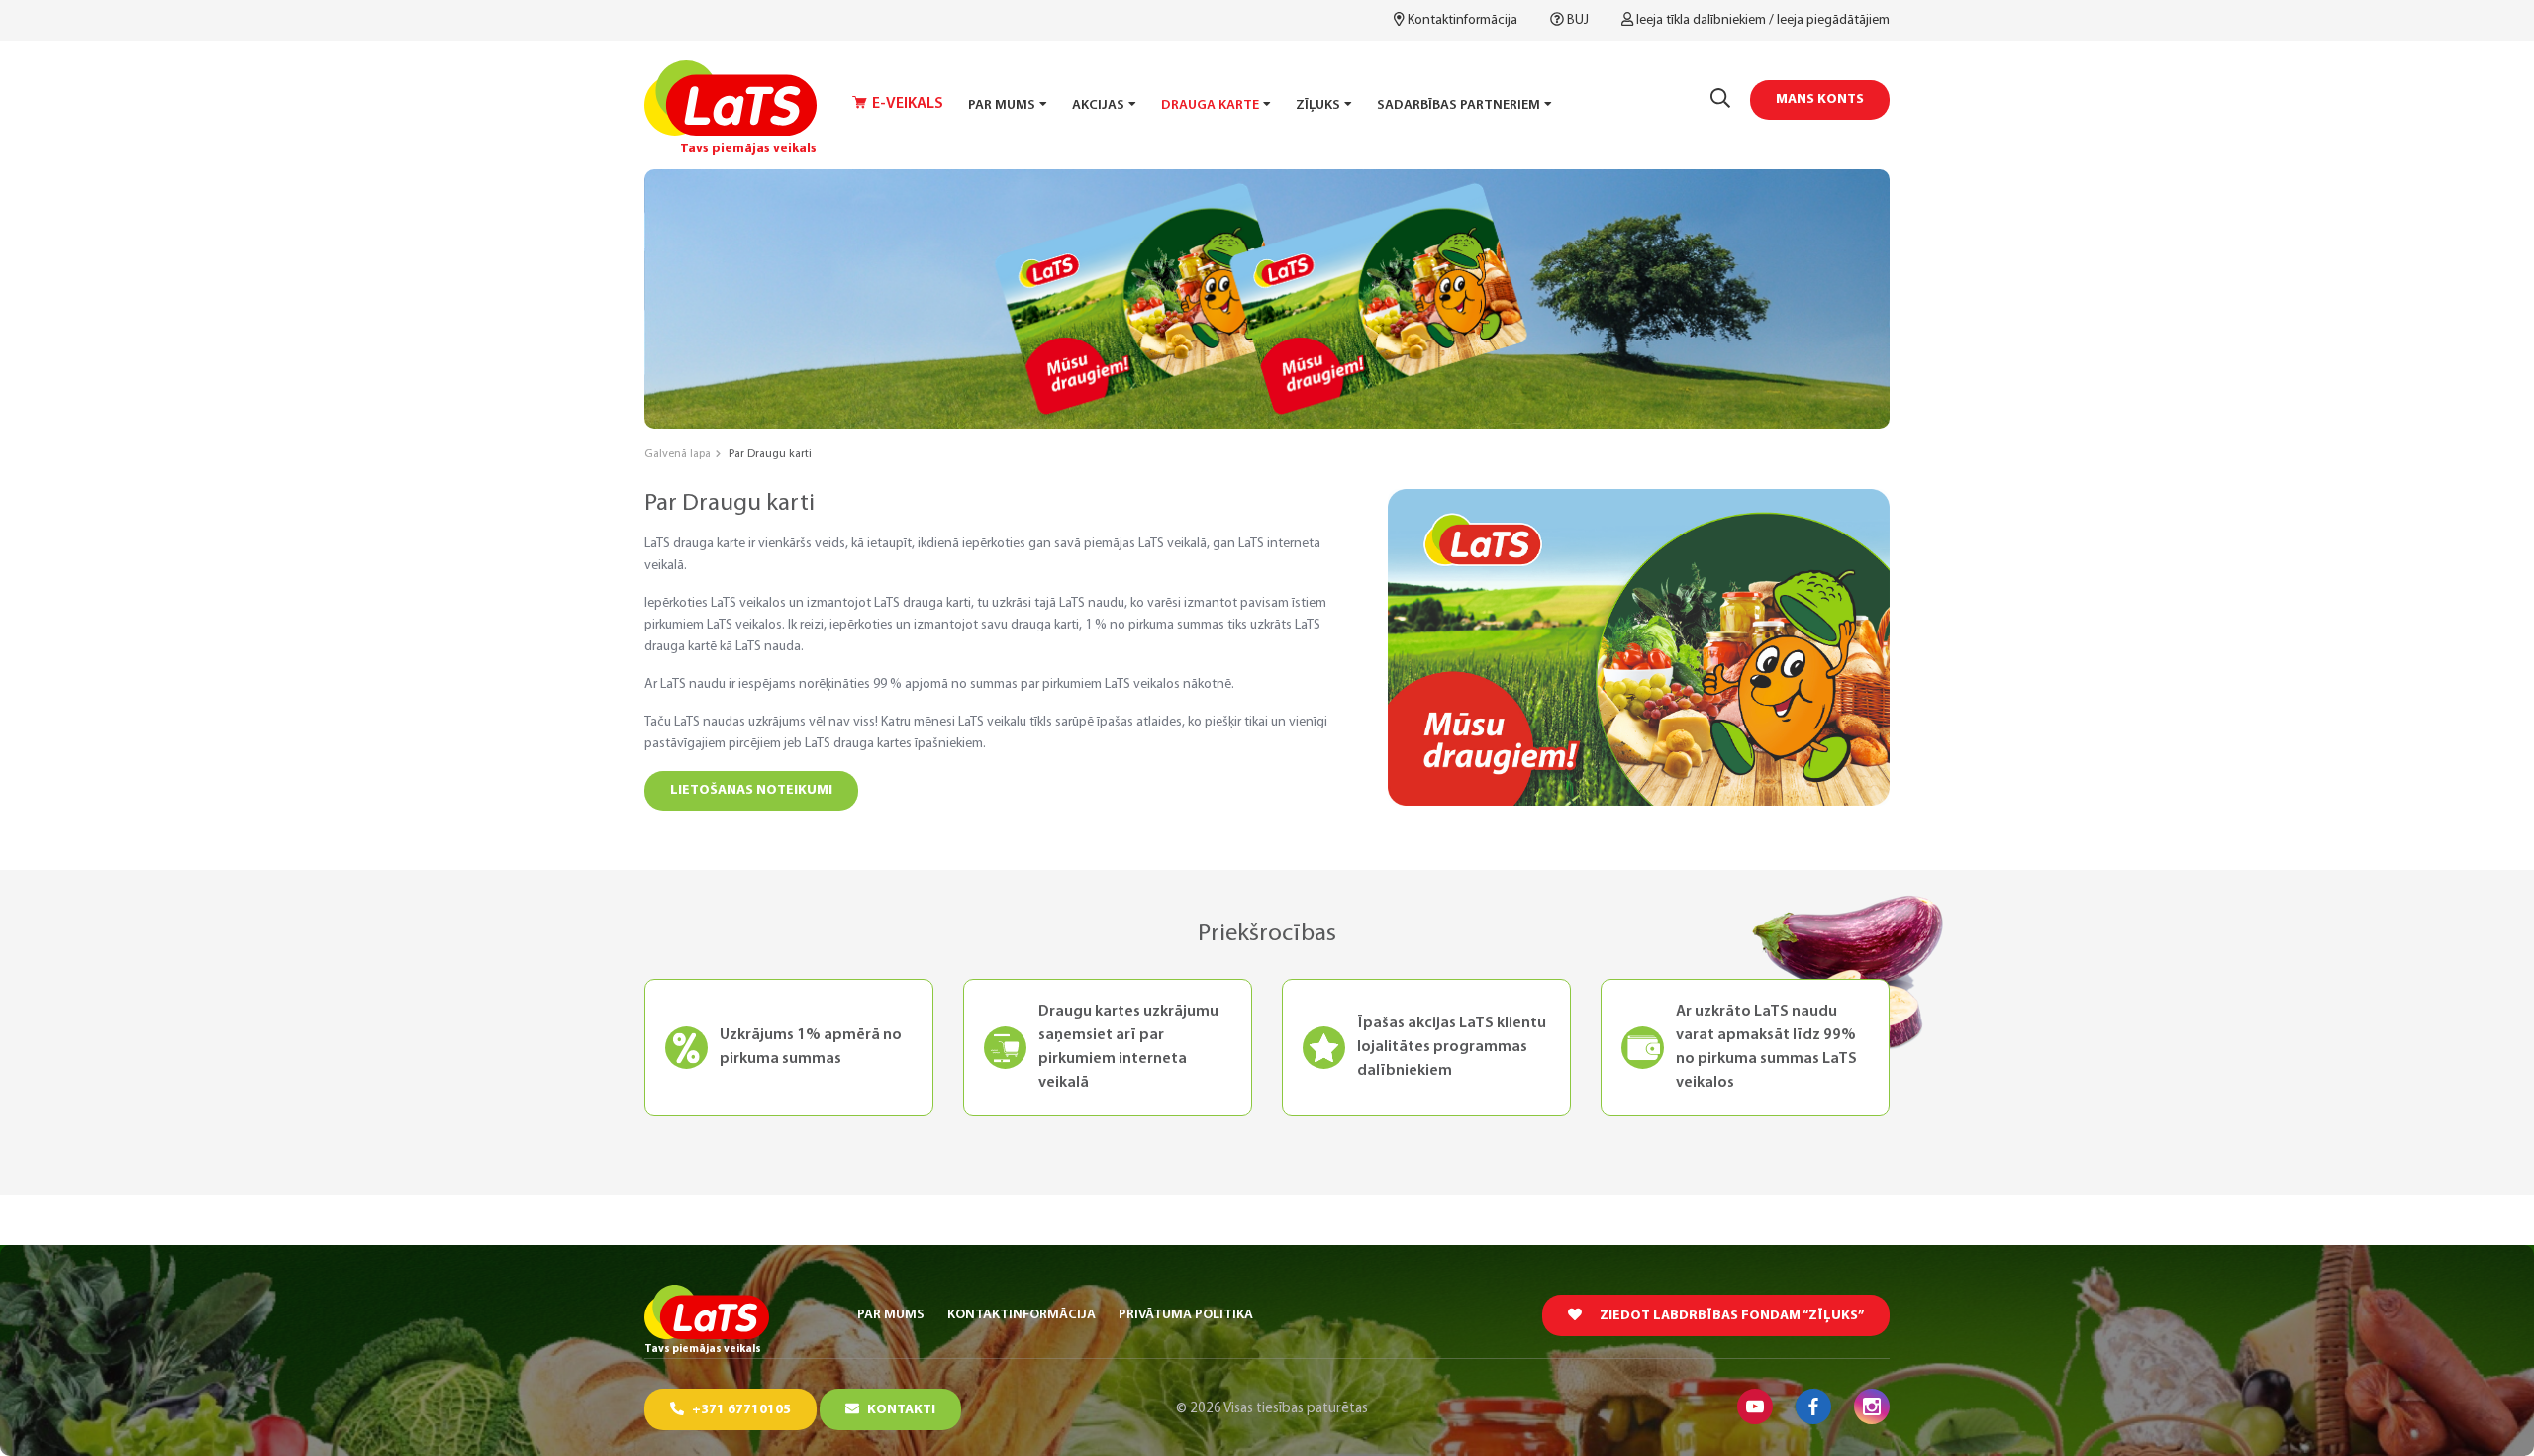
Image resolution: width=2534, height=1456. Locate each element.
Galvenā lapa (678, 454)
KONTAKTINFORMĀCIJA (1022, 1315)
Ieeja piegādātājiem (1833, 20)
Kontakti (900, 1410)
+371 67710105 (740, 1410)
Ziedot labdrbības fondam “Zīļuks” (1730, 1316)
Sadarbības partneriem (1459, 105)
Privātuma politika (1186, 1315)
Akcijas (1098, 105)
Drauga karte (1210, 105)
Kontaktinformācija (1462, 20)
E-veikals (908, 104)
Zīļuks (1318, 105)
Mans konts (1820, 99)
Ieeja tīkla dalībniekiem (1701, 20)
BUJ (1578, 20)
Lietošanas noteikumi (751, 790)
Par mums (1002, 105)
